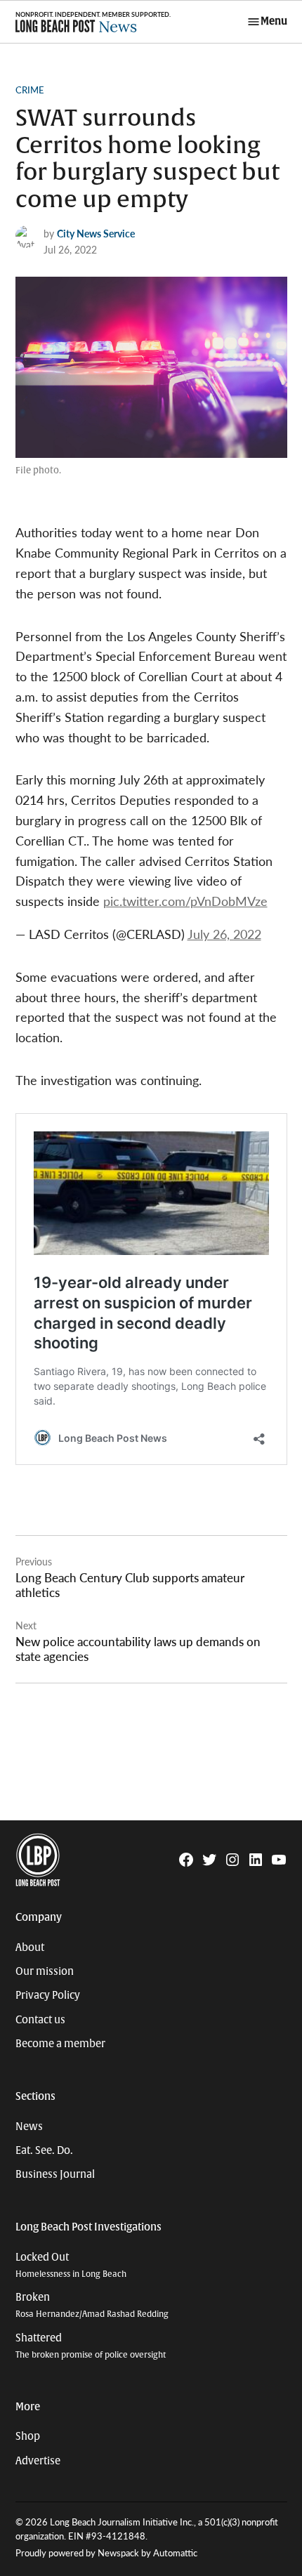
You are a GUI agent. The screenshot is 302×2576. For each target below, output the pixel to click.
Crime (30, 90)
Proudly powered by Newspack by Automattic (106, 2553)
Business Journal (55, 2174)
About (30, 1947)
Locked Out (71, 2265)
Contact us (40, 2020)
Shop (28, 2436)
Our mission (45, 1971)
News (29, 2127)
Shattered (91, 2346)
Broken (92, 2305)
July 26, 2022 (224, 934)
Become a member (60, 2044)
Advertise (38, 2461)
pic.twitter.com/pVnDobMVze (185, 901)
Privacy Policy (48, 1995)
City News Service (96, 233)
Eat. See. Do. (44, 2150)
